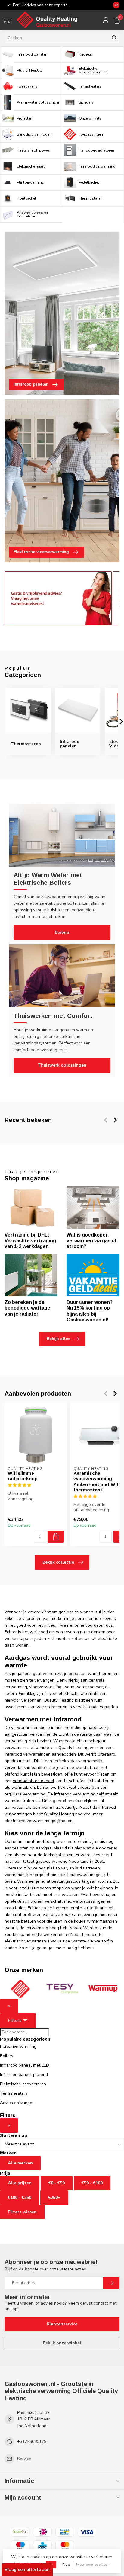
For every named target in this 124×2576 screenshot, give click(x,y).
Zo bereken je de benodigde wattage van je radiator (27, 1308)
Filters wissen (22, 2212)
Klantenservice (62, 2324)
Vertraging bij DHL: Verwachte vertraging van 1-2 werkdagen (30, 1241)
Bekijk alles (58, 1339)
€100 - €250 (20, 2197)
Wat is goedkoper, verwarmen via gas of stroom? (91, 1241)
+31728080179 (32, 2441)
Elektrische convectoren (23, 2084)
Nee (66, 2564)
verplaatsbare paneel (34, 1781)
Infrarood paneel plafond (24, 2075)
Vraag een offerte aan (27, 2570)
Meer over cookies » (93, 2564)
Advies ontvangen (17, 2103)
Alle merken (20, 2163)
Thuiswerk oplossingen (62, 1065)
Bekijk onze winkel (62, 2343)
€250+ (54, 2197)
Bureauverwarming (18, 2047)
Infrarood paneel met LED (25, 2065)
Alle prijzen (20, 2183)
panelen (39, 1768)
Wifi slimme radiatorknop (23, 1476)
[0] (117, 20)
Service (24, 2459)
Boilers (62, 932)
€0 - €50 (57, 2183)
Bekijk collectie (58, 1562)
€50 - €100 (92, 2183)
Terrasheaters (14, 2093)
